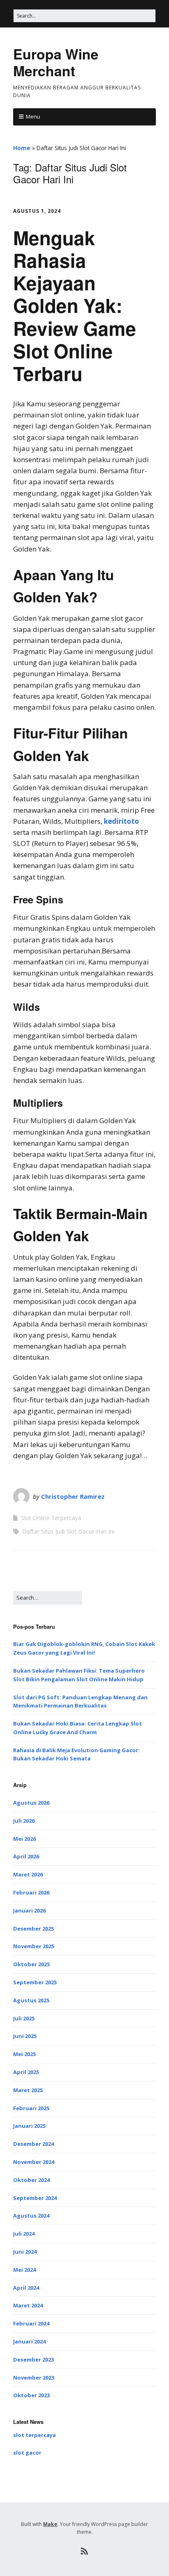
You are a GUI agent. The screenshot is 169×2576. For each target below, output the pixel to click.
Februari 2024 (31, 2323)
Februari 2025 (31, 2108)
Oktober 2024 (31, 2180)
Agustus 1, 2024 (37, 211)
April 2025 (26, 2072)
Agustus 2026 (31, 1803)
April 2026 (26, 1856)
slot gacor (27, 2453)
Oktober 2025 (31, 1964)
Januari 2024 (29, 2341)
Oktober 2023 (31, 2395)
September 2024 (35, 2198)
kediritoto (121, 821)
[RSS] (85, 2551)
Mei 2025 (24, 2054)
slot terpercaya (34, 2435)
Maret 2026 (28, 1874)
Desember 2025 (33, 1929)
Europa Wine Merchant (56, 62)
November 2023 (34, 2378)
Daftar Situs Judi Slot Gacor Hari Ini (68, 1531)
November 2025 (34, 1946)
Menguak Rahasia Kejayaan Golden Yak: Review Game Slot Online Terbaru (75, 305)
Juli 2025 (24, 2018)
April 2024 (26, 2288)
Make (50, 2524)
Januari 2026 (29, 1910)
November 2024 (34, 2162)
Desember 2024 (33, 2144)
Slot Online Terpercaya (51, 1518)
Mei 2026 (24, 1839)
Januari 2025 (29, 2126)
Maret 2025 (28, 2090)
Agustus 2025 (31, 2000)
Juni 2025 (25, 2036)
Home (22, 148)
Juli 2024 (24, 2234)
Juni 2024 (25, 2252)
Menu (33, 116)
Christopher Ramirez (73, 1496)
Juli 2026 (24, 1821)
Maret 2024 (28, 2305)
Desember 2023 (33, 2359)
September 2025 (35, 1982)
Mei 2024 (24, 2270)
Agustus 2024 (31, 2216)
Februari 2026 (31, 1892)
